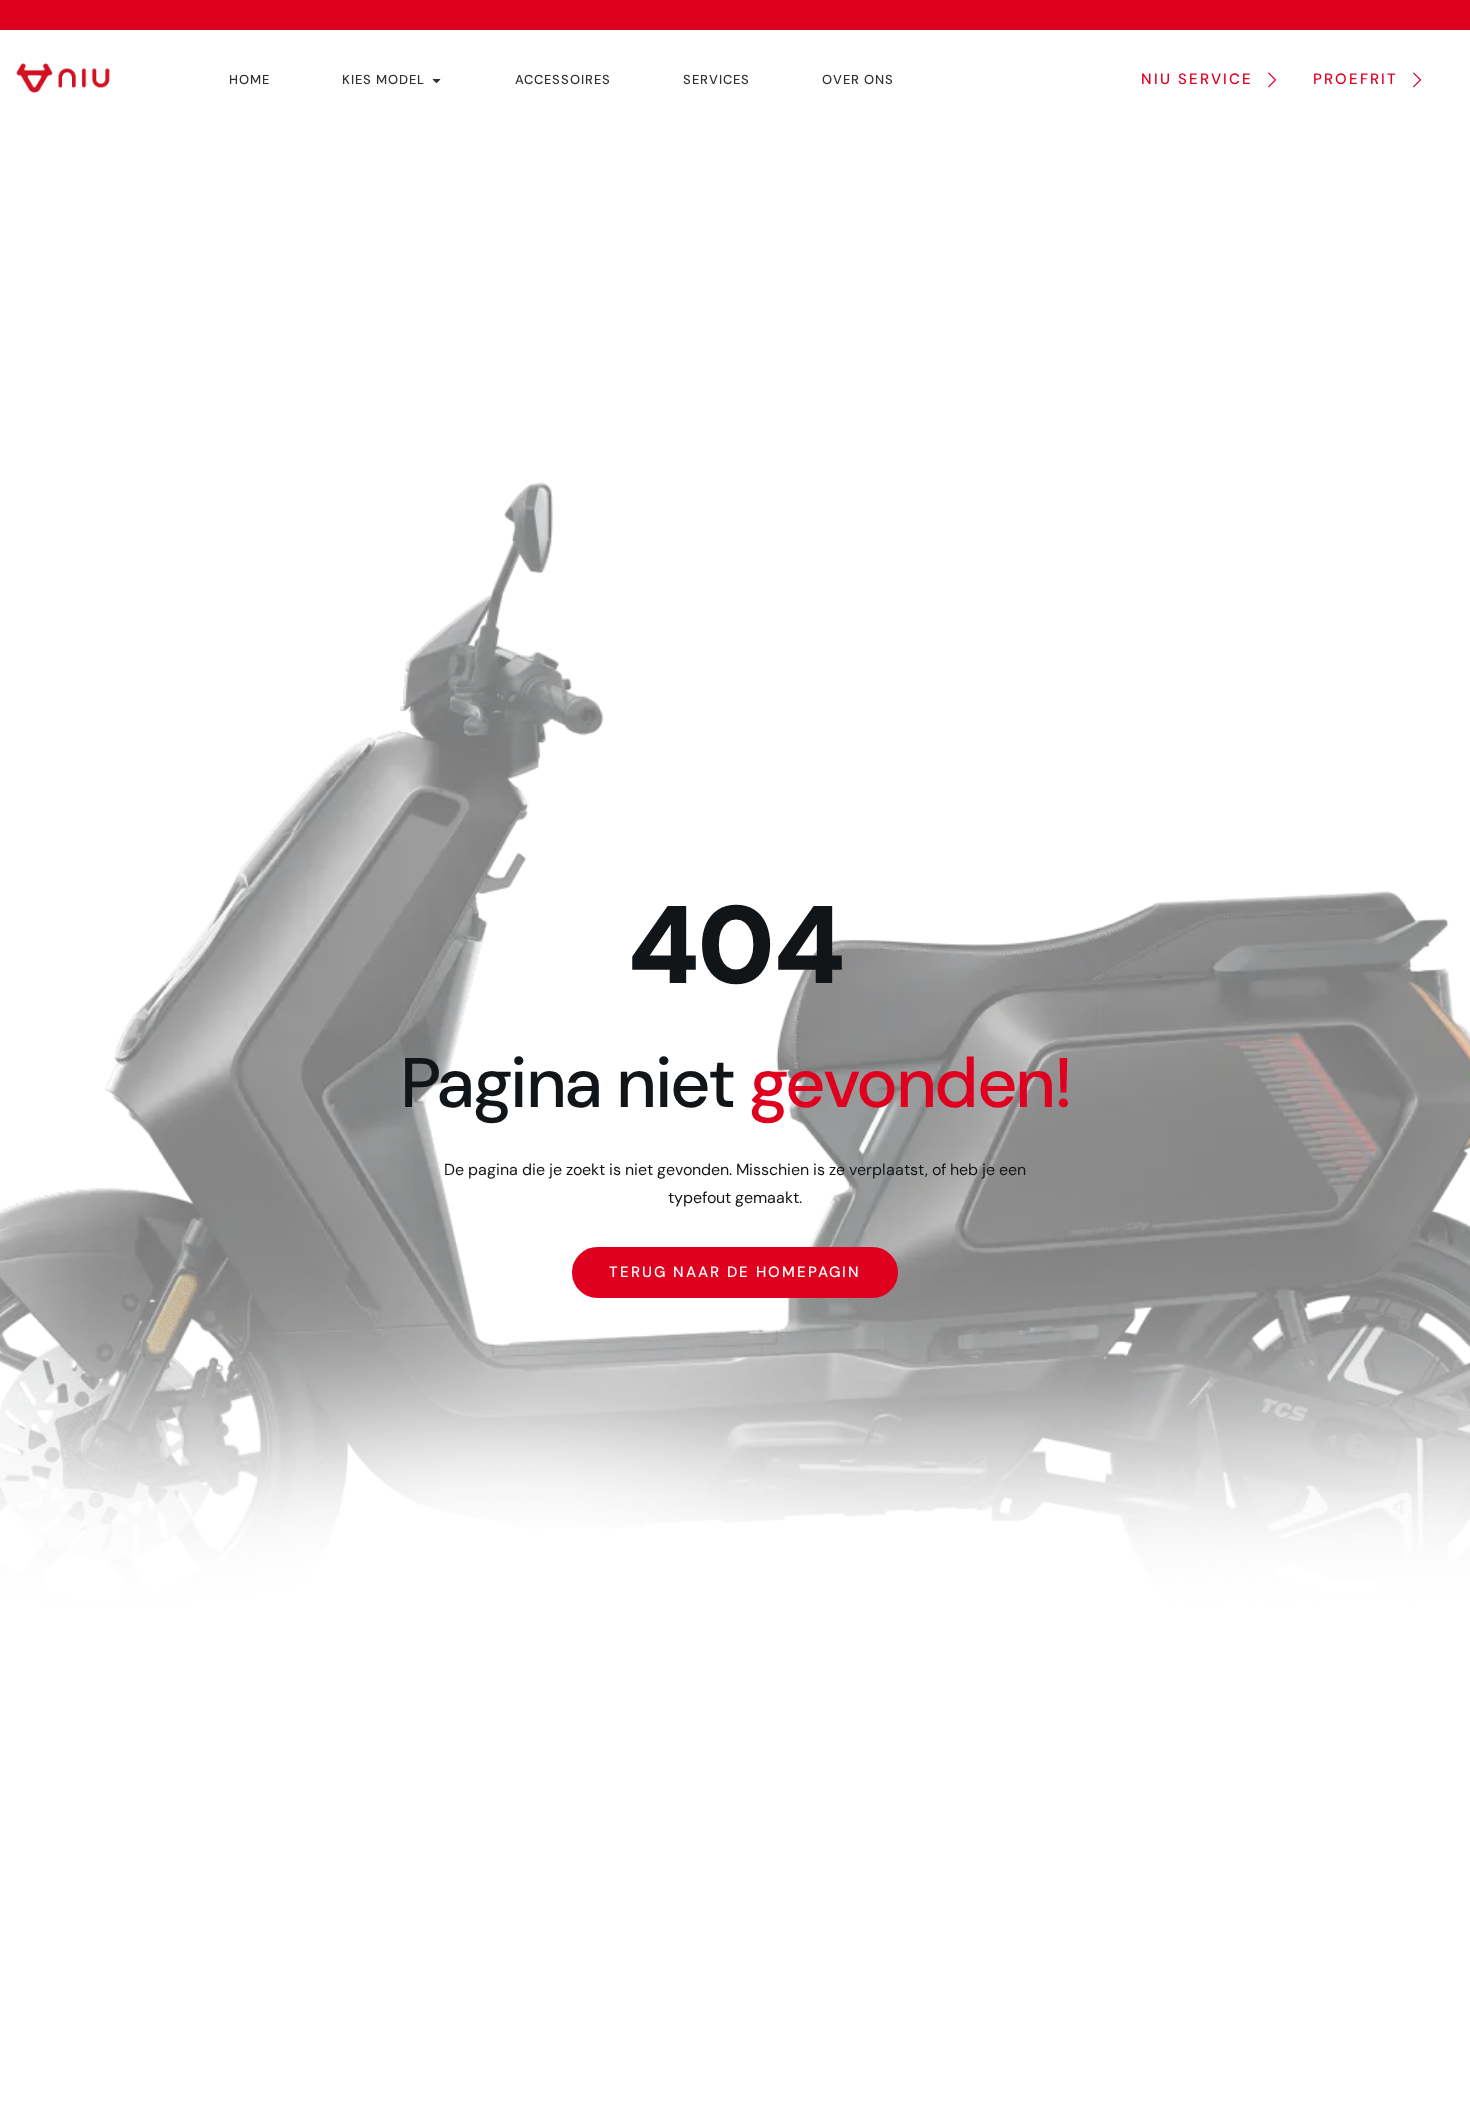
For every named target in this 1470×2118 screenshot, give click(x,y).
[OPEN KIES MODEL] (436, 80)
